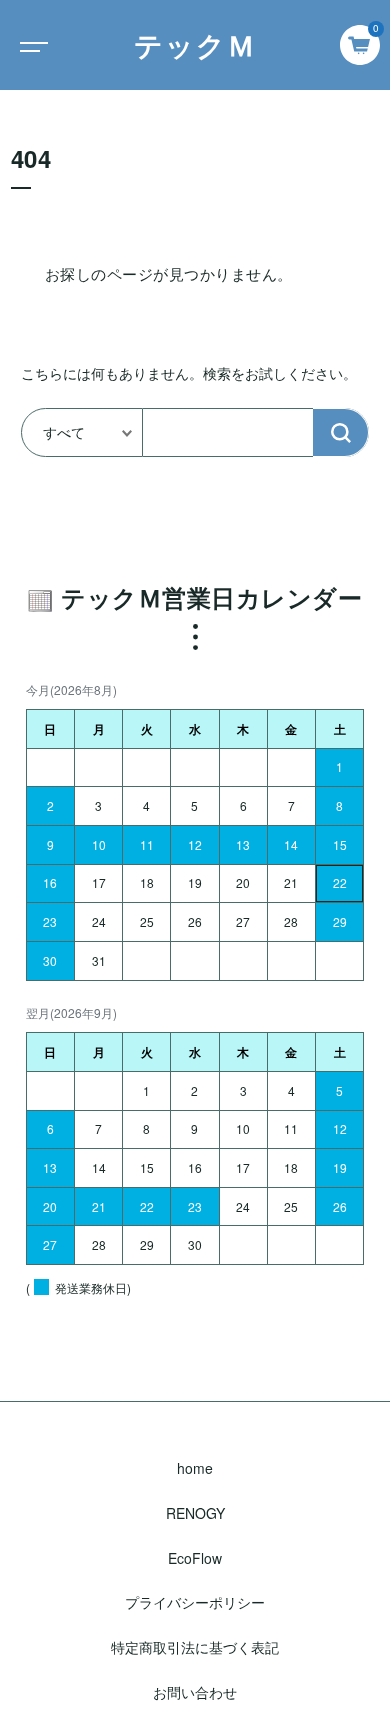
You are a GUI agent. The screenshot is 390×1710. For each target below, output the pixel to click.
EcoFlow (195, 1558)
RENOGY (195, 1513)
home (195, 1468)
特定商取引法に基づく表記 (195, 1647)
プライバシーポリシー (195, 1602)
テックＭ (195, 44)
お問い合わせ (195, 1692)
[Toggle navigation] (30, 45)
